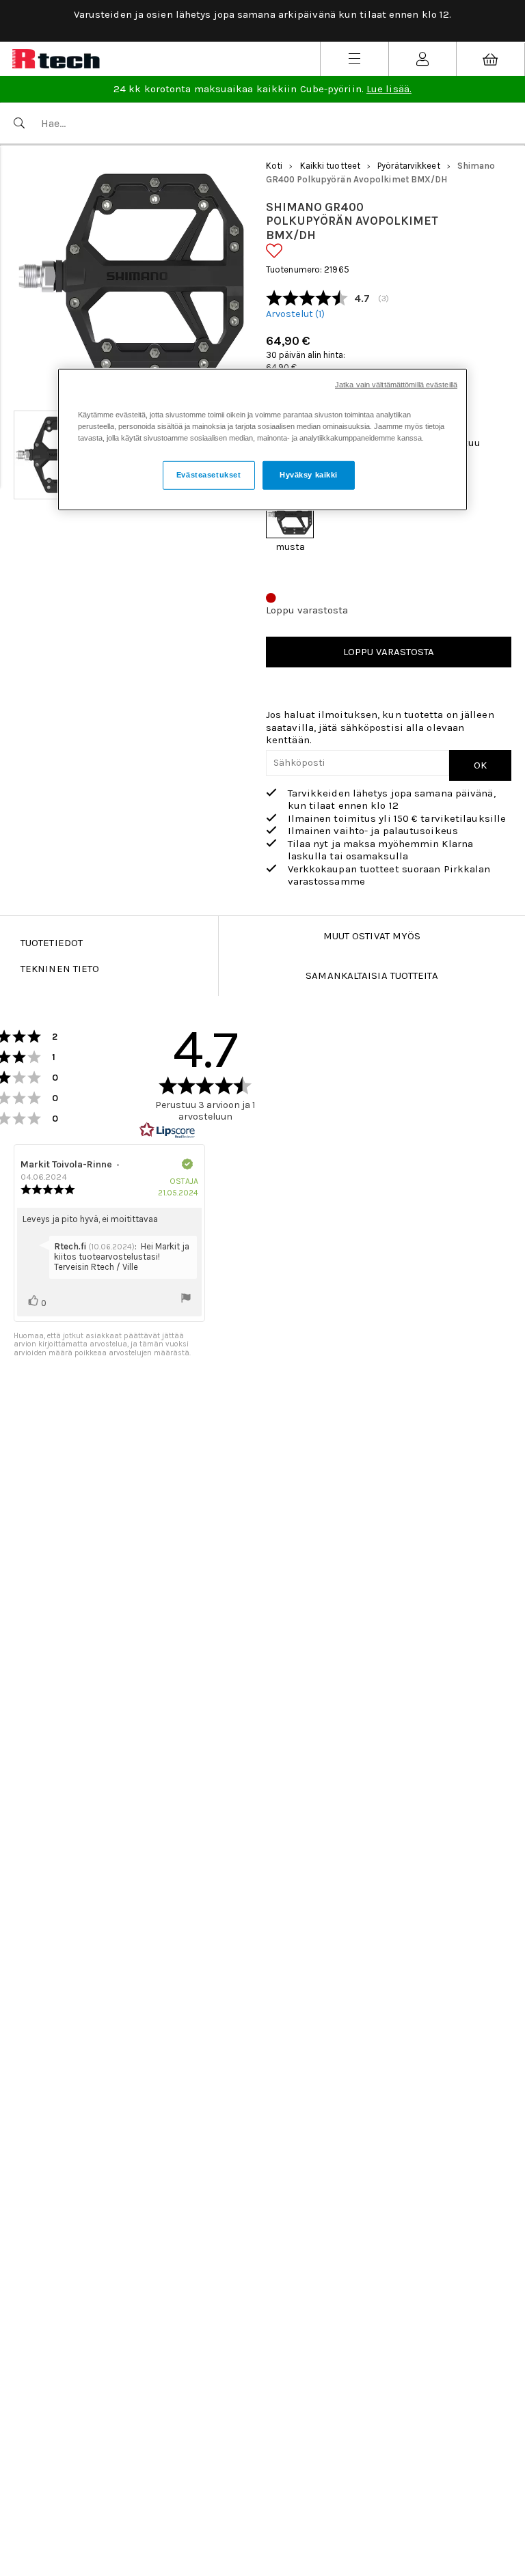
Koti (274, 166)
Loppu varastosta (389, 652)
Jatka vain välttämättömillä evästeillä (396, 384)
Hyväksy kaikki (309, 475)
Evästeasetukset (209, 475)
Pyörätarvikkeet (409, 166)
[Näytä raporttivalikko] (186, 1299)
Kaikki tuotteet (331, 166)
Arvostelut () (295, 314)
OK (480, 765)
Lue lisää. (389, 89)
